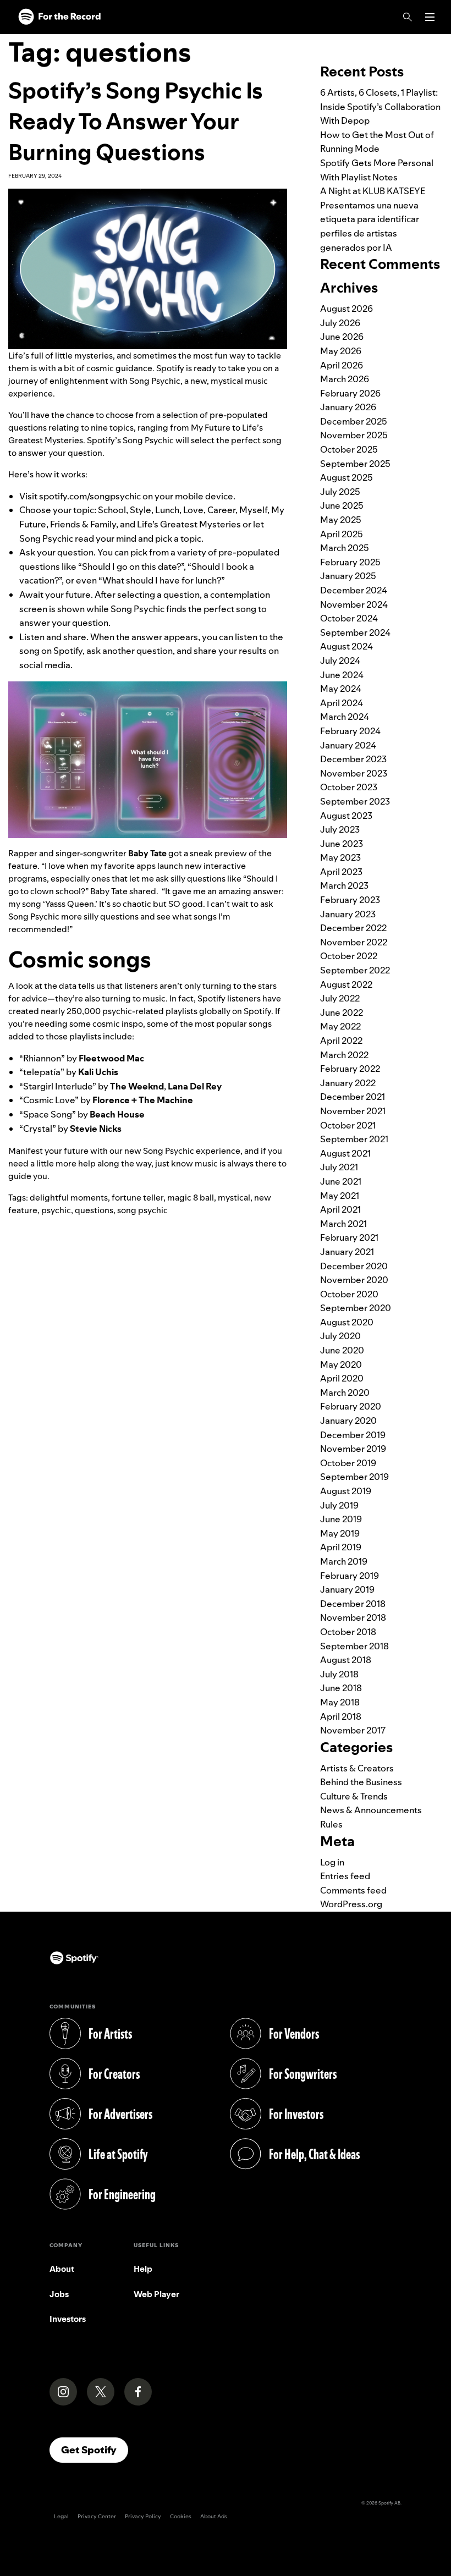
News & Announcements (371, 1810)
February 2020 (351, 1406)
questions (94, 1210)
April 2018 (341, 1716)
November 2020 (354, 1280)
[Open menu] (430, 17)
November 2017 (353, 1730)
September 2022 (355, 970)
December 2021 (353, 1097)
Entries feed (345, 1876)
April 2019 (341, 1547)
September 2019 (354, 1477)
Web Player (156, 2294)
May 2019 (340, 1533)
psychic (56, 1210)
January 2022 (348, 1083)
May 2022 (340, 1026)
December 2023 (353, 759)
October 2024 (349, 618)
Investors (68, 2319)
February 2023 (350, 900)
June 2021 (341, 1181)
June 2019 (341, 1519)
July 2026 (340, 323)
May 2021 (340, 1196)
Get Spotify (95, 2450)
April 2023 (341, 872)
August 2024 (346, 646)
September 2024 (355, 632)
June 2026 (342, 337)
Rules (331, 1824)
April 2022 (341, 1041)
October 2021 (348, 1125)
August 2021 (345, 1153)
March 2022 (344, 1055)
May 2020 (341, 1364)
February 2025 (350, 562)
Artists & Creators (357, 1768)
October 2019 (348, 1463)
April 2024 (342, 703)
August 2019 (346, 1491)
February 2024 (350, 731)
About (62, 2269)
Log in (332, 1862)
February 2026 (350, 393)
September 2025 (355, 464)
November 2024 (354, 604)
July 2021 (339, 1167)
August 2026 (346, 309)
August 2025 (346, 477)
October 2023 (349, 787)
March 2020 (345, 1392)
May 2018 (340, 1702)
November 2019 (353, 1449)
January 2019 (347, 1589)
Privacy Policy (143, 2516)
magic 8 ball (191, 1198)
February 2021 (349, 1237)
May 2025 (341, 520)
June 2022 (342, 1012)
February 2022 (350, 1069)
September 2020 (356, 1308)
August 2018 (346, 1660)
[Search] (408, 17)
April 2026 (342, 365)
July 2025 (340, 492)
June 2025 (342, 505)
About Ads (214, 2516)
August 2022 (346, 984)
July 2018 (339, 1674)
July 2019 (339, 1505)
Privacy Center (97, 2516)
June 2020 (342, 1350)
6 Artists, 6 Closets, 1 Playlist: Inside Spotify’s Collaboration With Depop (380, 106)
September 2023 (355, 801)
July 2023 (340, 829)
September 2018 (354, 1646)
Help (143, 2269)
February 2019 (350, 1576)
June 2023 (342, 844)
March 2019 (344, 1561)
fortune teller (137, 1198)
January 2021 (347, 1252)
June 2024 (342, 675)
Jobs (59, 2294)
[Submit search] (436, 41)
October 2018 (348, 1632)
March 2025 (345, 548)
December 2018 (353, 1604)
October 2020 (349, 1294)
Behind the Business (361, 1782)
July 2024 (340, 660)
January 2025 (348, 576)
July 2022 (340, 998)
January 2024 (348, 745)
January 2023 (348, 914)
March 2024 (345, 717)
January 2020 (348, 1421)
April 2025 (342, 534)
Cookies (181, 2516)
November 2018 (353, 1617)
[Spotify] (59, 17)
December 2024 (354, 590)
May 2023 (340, 857)
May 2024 (341, 689)
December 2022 (353, 928)
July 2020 (340, 1336)
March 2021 (343, 1224)
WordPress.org (351, 1904)
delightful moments (69, 1198)
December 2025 (354, 421)
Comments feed (353, 1890)
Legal (61, 2516)
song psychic (142, 1210)
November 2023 (354, 773)
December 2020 (354, 1266)
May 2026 (341, 351)
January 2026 (348, 407)
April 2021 (340, 1209)
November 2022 (354, 942)
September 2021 (354, 1139)
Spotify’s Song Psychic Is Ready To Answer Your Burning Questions (136, 121)
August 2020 (347, 1322)
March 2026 (345, 379)
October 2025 (349, 449)
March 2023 (344, 885)
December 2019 (353, 1435)
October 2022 (349, 956)
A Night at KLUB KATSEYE (373, 191)
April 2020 (342, 1378)
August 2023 (346, 816)
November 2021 (353, 1111)
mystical (234, 1198)
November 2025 (354, 435)
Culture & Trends (354, 1796)
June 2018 (341, 1688)
